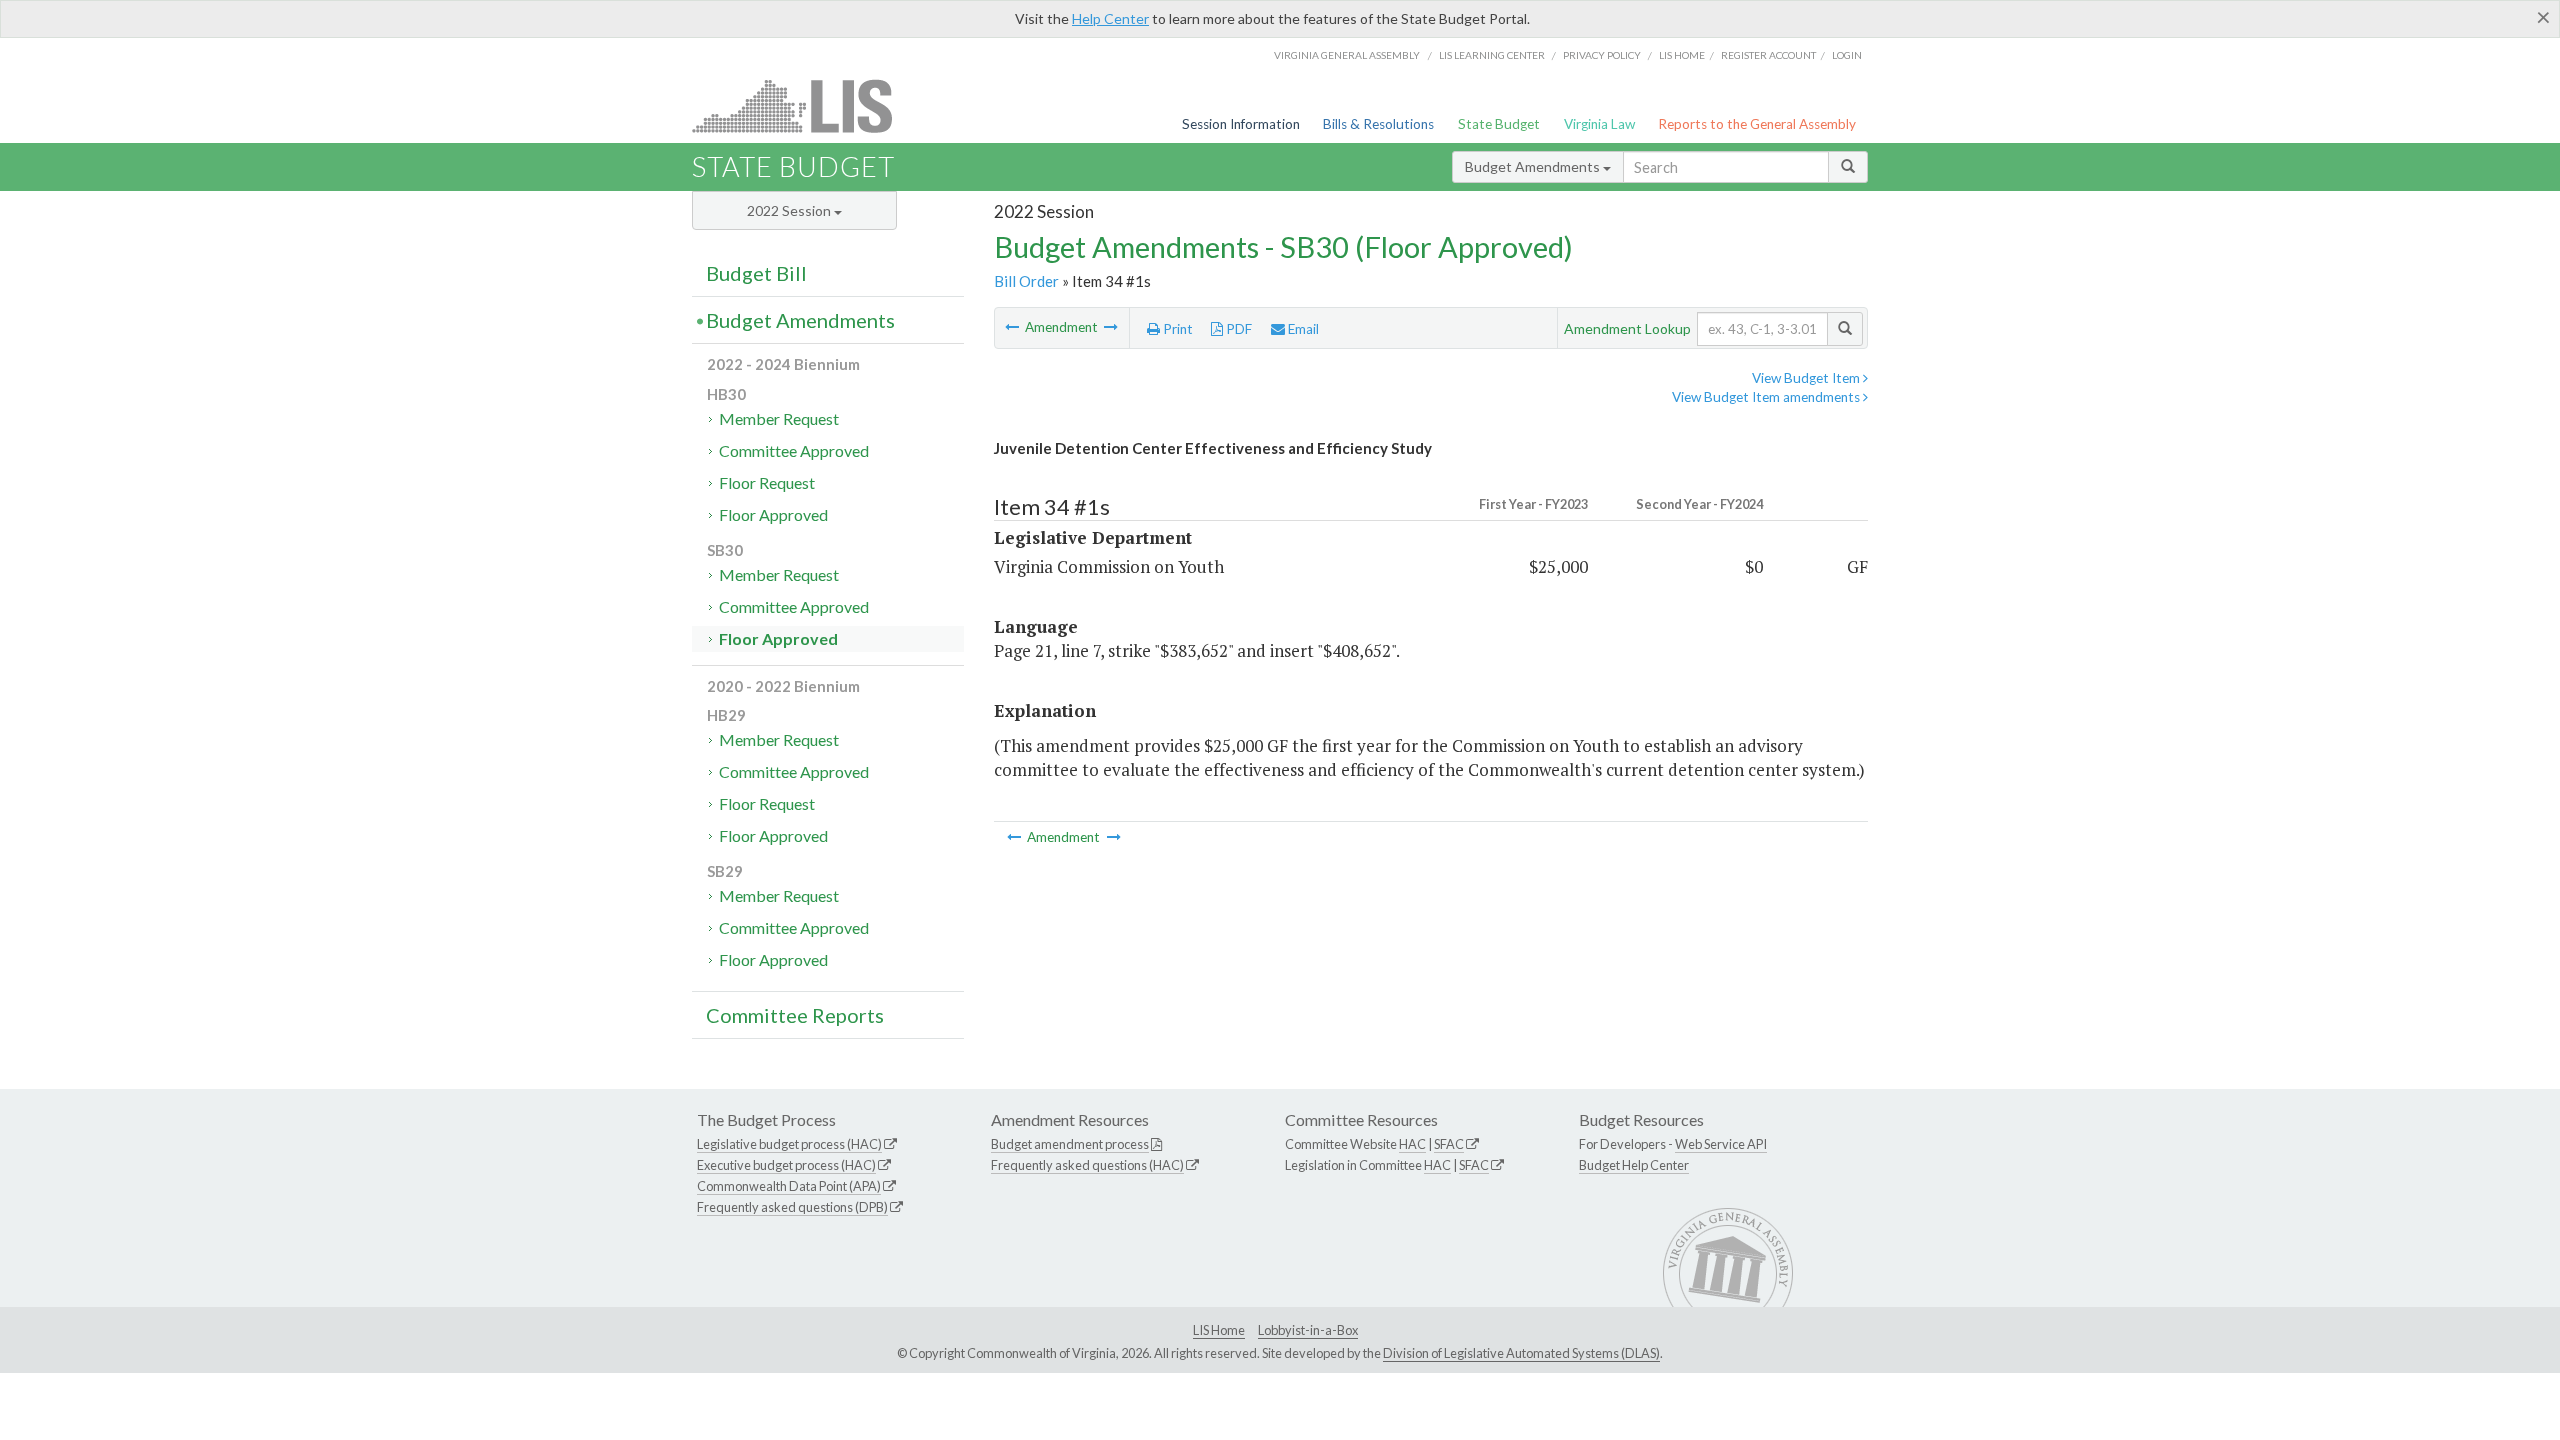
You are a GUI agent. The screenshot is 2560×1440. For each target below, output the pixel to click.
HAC (1412, 1144)
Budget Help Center (1634, 1165)
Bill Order (1026, 281)
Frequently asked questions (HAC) (1087, 1165)
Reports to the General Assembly (1757, 124)
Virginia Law (1599, 124)
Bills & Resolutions (1378, 124)
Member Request (779, 418)
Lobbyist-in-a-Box (1308, 1330)
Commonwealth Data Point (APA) (789, 1186)
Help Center (1110, 18)
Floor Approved (773, 514)
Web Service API (1721, 1144)
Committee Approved (794, 450)
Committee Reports (795, 1015)
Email (1302, 329)
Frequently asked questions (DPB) (792, 1207)
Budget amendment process (1070, 1144)
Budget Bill (756, 273)
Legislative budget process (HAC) (789, 1144)
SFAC (1449, 1144)
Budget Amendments (1534, 166)
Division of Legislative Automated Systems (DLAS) (1521, 1353)
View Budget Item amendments (1767, 397)
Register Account (1768, 55)
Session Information (1241, 124)
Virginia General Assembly (1347, 55)
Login (1847, 55)
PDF (1237, 329)
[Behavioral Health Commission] (1013, 327)
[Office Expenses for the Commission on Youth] (1111, 327)
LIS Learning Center (1492, 55)
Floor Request (767, 482)
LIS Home (1219, 1330)
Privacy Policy (1602, 55)
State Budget (1499, 124)
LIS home (1682, 55)
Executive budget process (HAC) (786, 1165)
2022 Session (790, 210)
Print (1176, 329)
